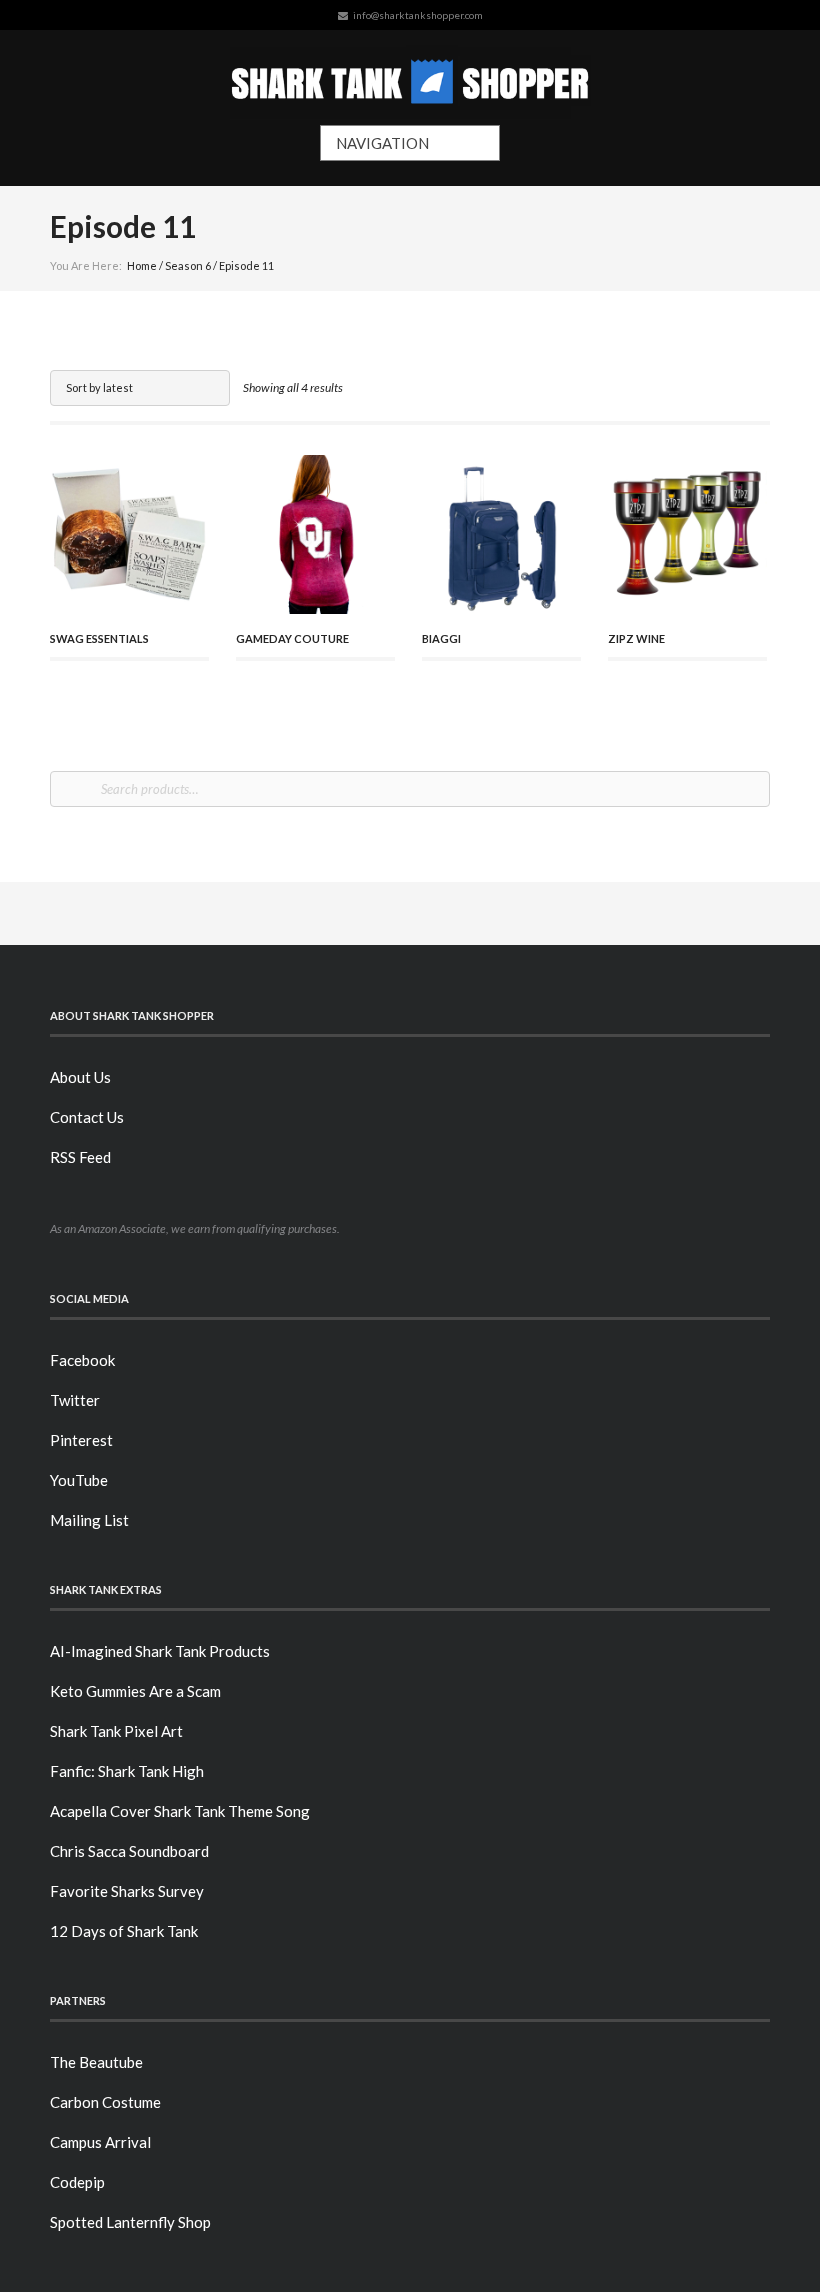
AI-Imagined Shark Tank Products (160, 1651)
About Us (80, 1077)
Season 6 (188, 265)
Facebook (82, 1360)
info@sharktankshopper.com (418, 15)
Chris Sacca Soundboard (129, 1851)
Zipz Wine (636, 638)
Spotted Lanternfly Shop (130, 2222)
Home (142, 265)
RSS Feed (80, 1157)
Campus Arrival (100, 2142)
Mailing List (89, 1520)
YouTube (79, 1480)
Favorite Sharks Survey (127, 1891)
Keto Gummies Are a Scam (135, 1691)
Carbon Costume (105, 2102)
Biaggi (441, 638)
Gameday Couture (292, 638)
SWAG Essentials (99, 638)
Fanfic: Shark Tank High (127, 1771)
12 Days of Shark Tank (124, 1931)
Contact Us (87, 1117)
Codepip (77, 2182)
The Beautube (96, 2062)
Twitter (75, 1400)
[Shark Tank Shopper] (410, 77)
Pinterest (81, 1440)
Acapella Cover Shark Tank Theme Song (180, 1811)
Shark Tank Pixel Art (116, 1731)
